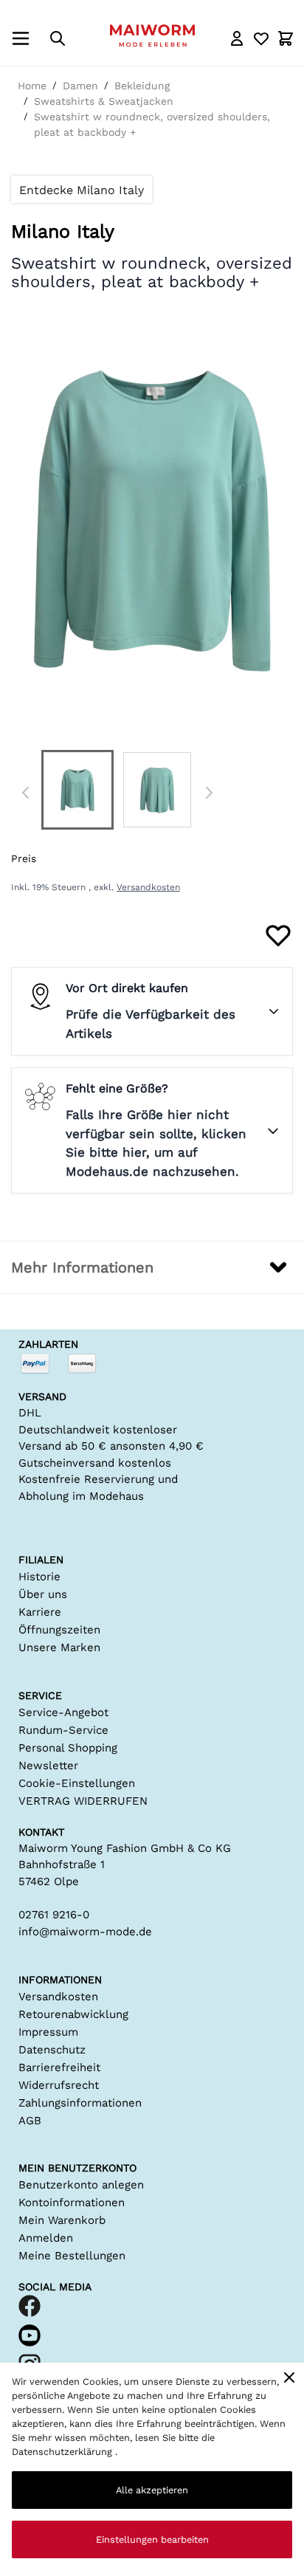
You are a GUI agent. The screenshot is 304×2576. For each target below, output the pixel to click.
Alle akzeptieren (152, 2490)
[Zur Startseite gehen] (152, 35)
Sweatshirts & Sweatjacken (104, 101)
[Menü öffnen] (21, 38)
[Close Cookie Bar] (289, 2377)
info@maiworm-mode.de (85, 1932)
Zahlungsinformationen (80, 2103)
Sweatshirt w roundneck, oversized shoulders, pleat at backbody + (152, 124)
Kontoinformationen (72, 2203)
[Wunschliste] (261, 38)
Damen (80, 86)
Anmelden (46, 2238)
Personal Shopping (68, 1748)
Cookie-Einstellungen (77, 1783)
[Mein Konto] (237, 38)
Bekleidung (142, 86)
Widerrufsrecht (59, 2085)
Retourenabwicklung (73, 2014)
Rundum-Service (63, 1730)
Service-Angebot (63, 1712)
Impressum (48, 2032)
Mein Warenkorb (62, 2220)
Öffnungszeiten (59, 1630)
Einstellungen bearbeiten (152, 2539)
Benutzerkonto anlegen (81, 2185)
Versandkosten (148, 887)
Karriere (40, 1612)
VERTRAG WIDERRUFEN (83, 1801)
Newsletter (48, 1766)
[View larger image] (77, 790)
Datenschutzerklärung (63, 2452)
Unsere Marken (59, 1647)
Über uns (43, 1594)
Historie (39, 1577)
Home (32, 86)
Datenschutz (52, 2050)
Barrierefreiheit (59, 2067)
